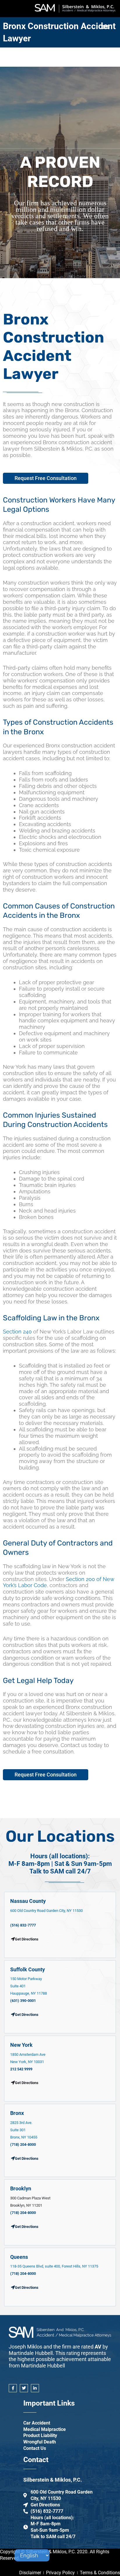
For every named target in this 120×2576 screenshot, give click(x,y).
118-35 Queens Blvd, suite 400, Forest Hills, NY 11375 (54, 2266)
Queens (19, 2257)
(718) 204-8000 (23, 2144)
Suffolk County (28, 1969)
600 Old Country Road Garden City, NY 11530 (46, 1911)
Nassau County (28, 1901)
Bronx (17, 2113)
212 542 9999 (21, 2069)
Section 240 (17, 1332)
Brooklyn (21, 2188)
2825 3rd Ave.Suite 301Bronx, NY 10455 (24, 2130)
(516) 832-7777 (23, 1925)
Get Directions (27, 2015)
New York (21, 2045)
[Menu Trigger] (106, 27)
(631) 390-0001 (23, 2001)
